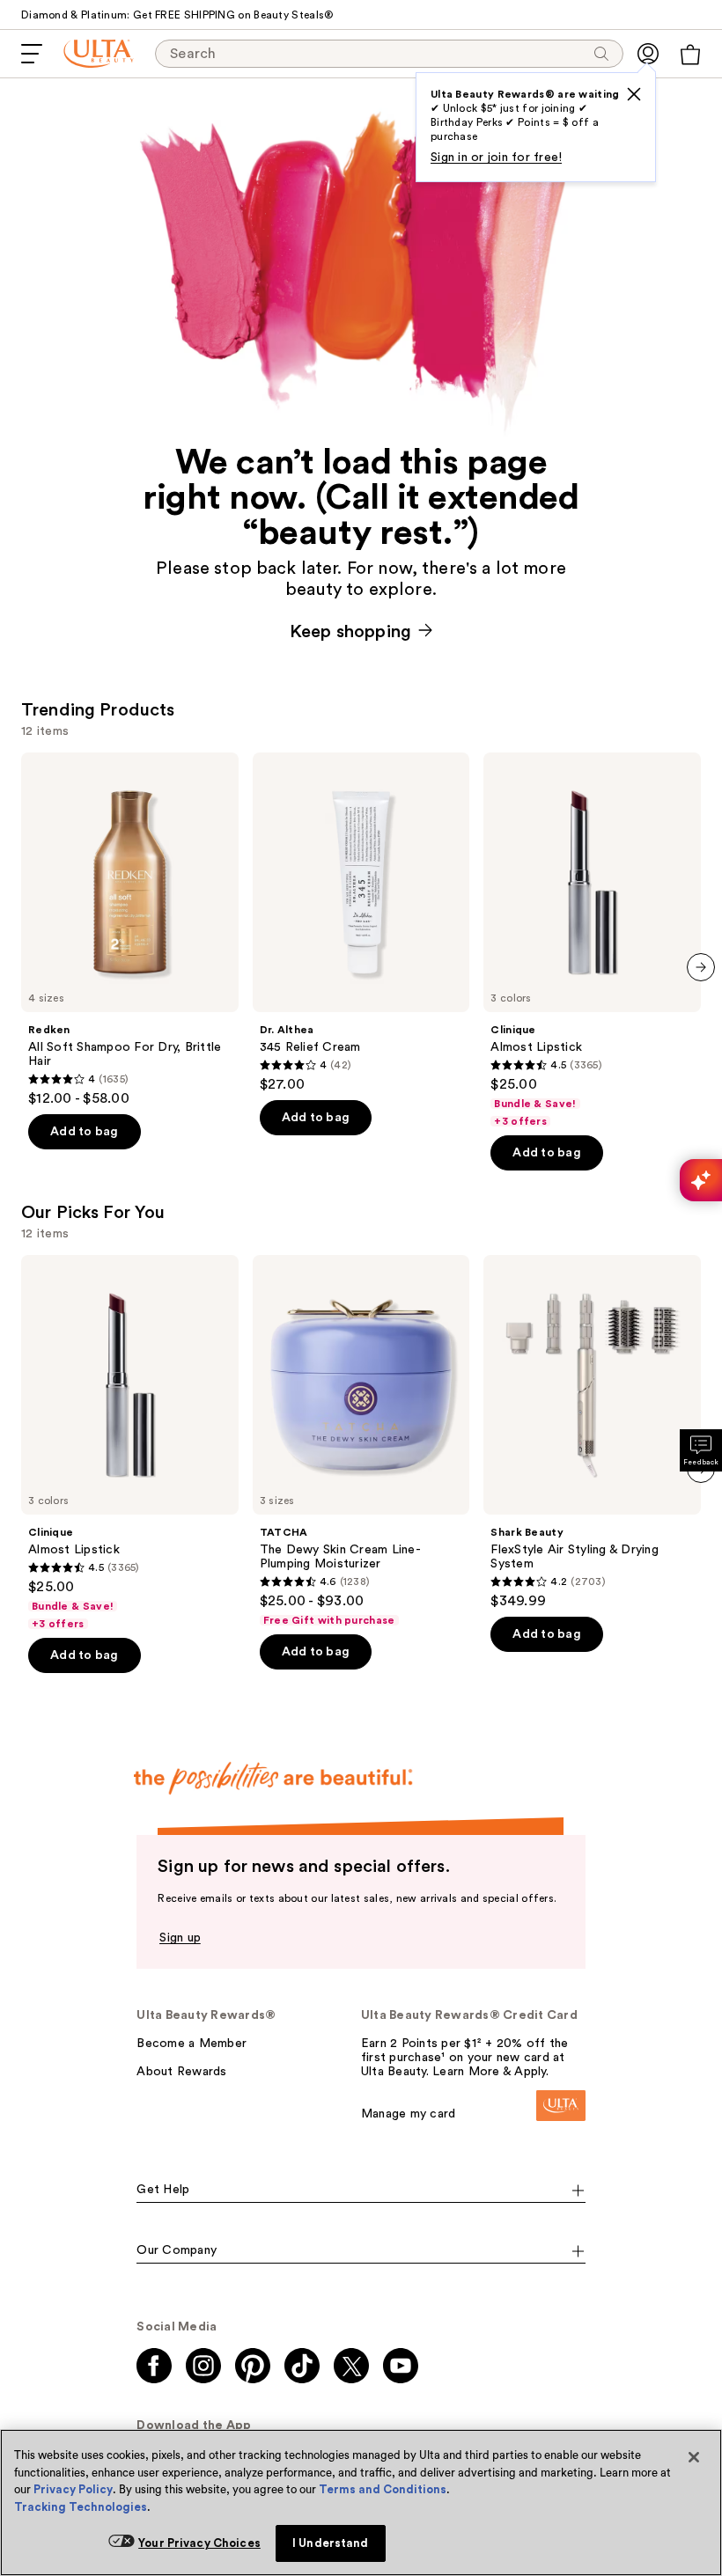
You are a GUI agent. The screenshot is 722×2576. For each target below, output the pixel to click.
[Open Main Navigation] (32, 54)
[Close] (694, 2457)
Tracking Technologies (81, 2507)
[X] (634, 94)
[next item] (701, 967)
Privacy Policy (73, 2489)
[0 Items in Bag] (690, 55)
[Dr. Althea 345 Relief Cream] (361, 923)
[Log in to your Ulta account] (648, 54)
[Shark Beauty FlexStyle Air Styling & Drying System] (592, 1432)
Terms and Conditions (383, 2489)
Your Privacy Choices (199, 2543)
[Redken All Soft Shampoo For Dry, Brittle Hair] (130, 930)
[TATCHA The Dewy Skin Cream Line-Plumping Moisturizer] (361, 1441)
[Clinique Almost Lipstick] (592, 940)
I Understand (331, 2543)
